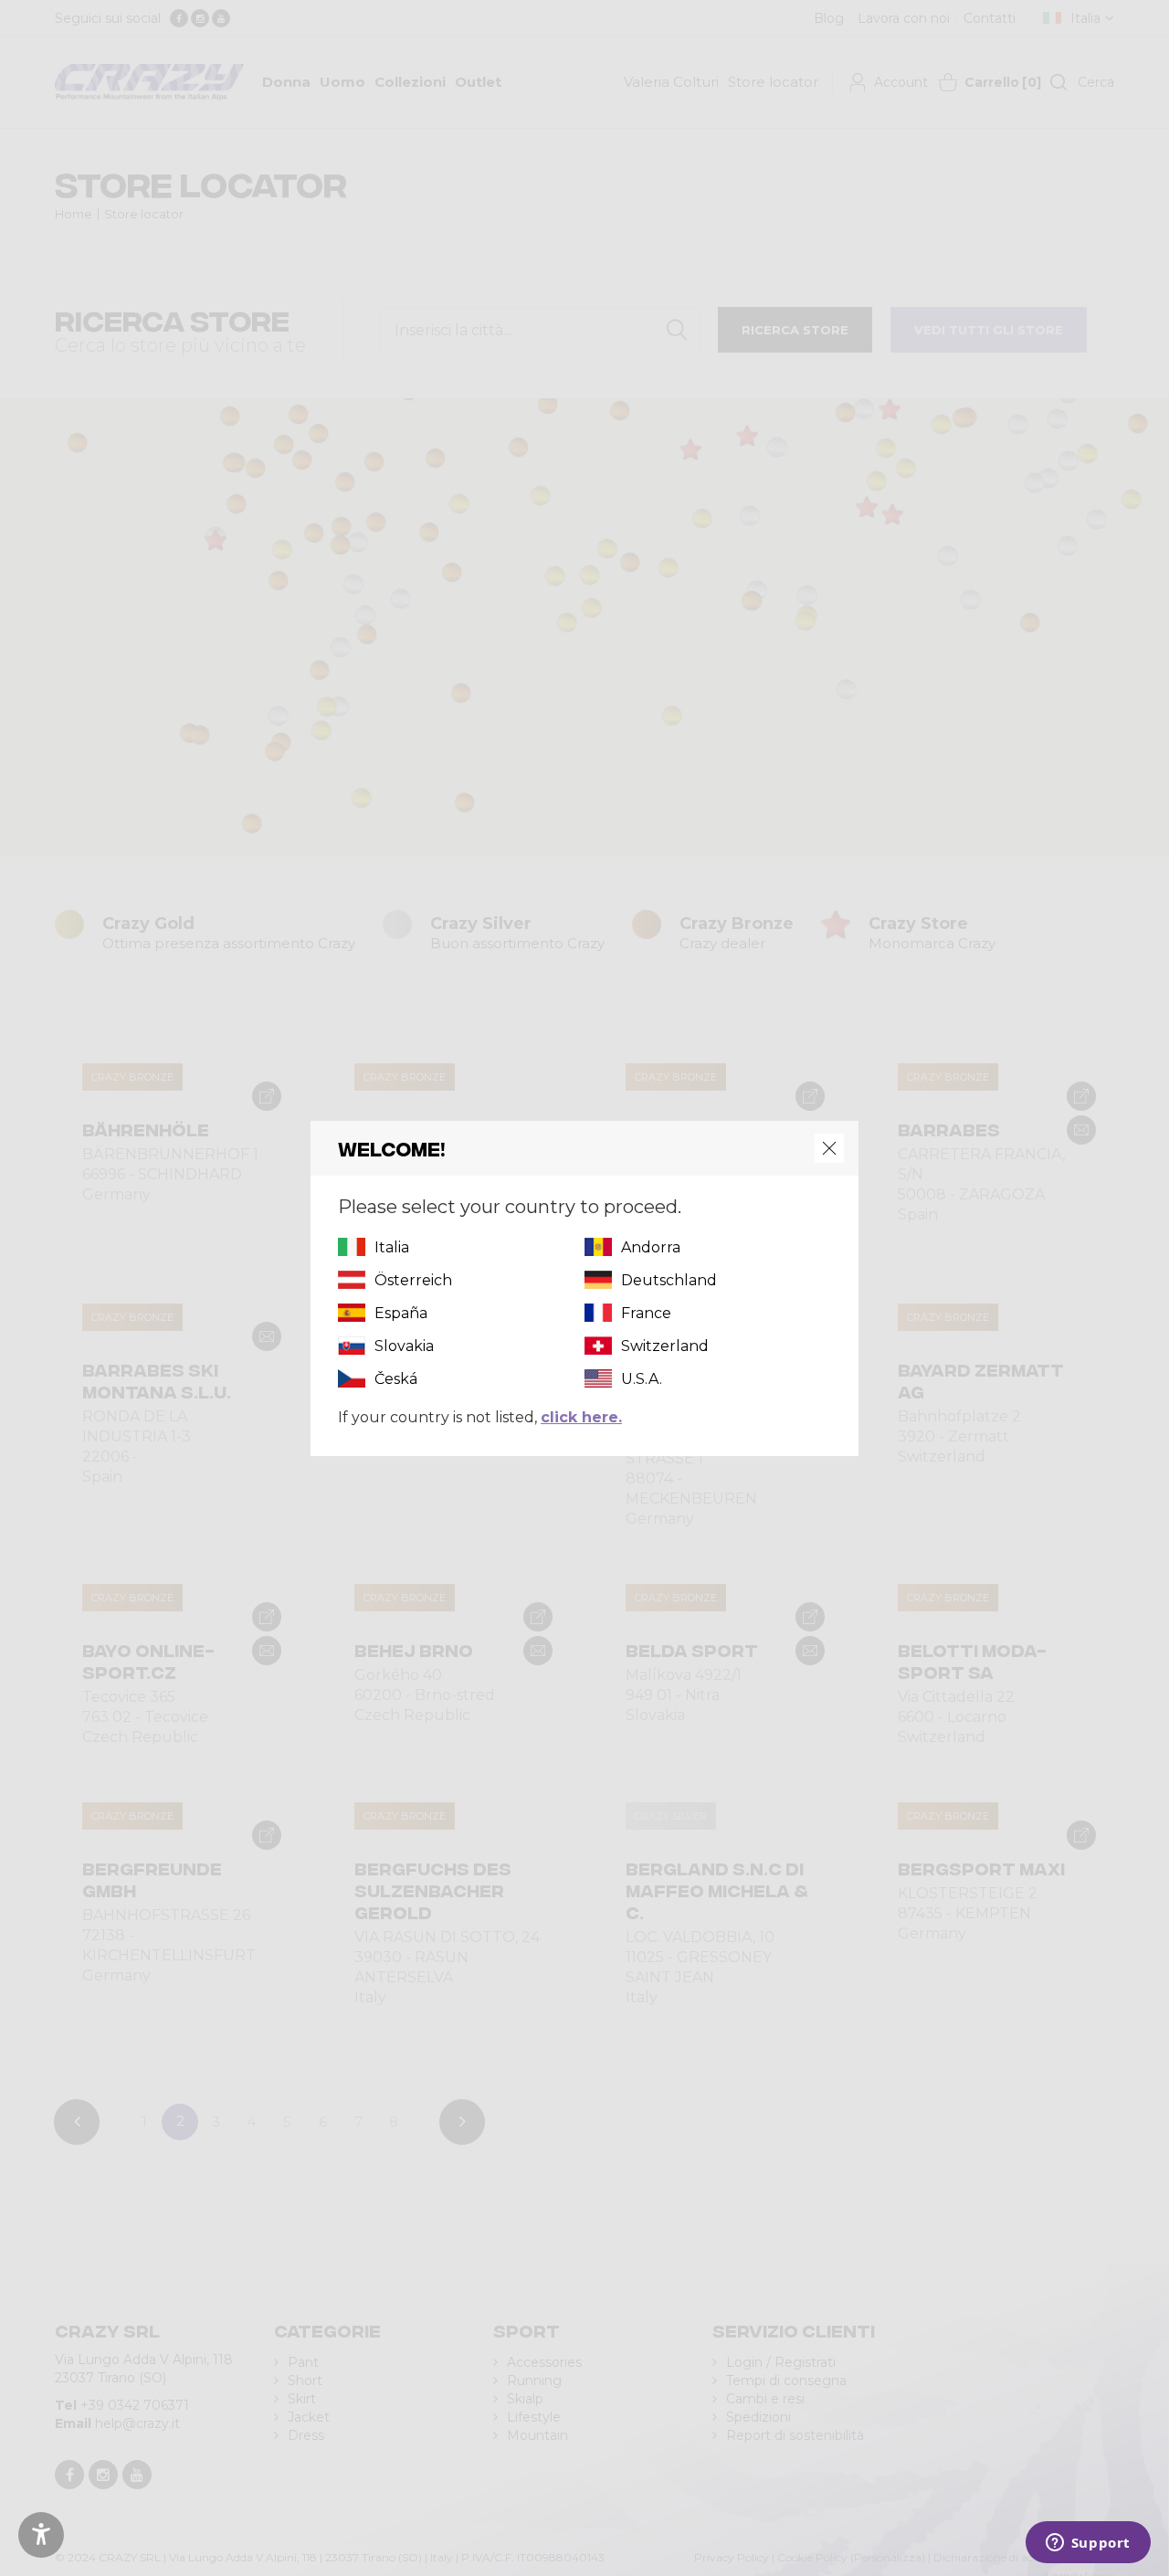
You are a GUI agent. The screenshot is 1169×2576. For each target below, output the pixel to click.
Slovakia (404, 1346)
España (401, 1313)
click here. (581, 1417)
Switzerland (665, 1346)
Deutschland (669, 1280)
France (646, 1313)
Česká (396, 1379)
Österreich (413, 1280)
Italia (392, 1247)
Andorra (651, 1247)
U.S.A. (642, 1379)
